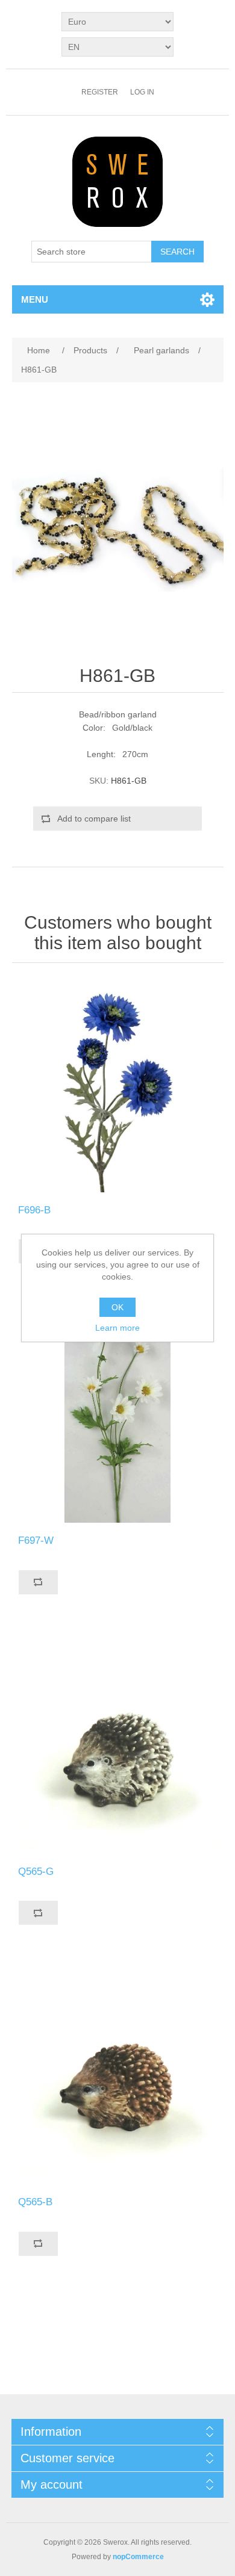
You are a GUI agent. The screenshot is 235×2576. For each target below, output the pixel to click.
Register (100, 92)
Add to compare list (94, 819)
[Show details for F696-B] (118, 1087)
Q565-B (35, 2202)
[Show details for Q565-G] (118, 1748)
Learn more (117, 1328)
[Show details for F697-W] (118, 1417)
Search (177, 252)
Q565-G (36, 1872)
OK (117, 1307)
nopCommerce (138, 2557)
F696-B (34, 1210)
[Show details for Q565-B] (118, 2079)
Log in (142, 92)
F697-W (36, 1540)
